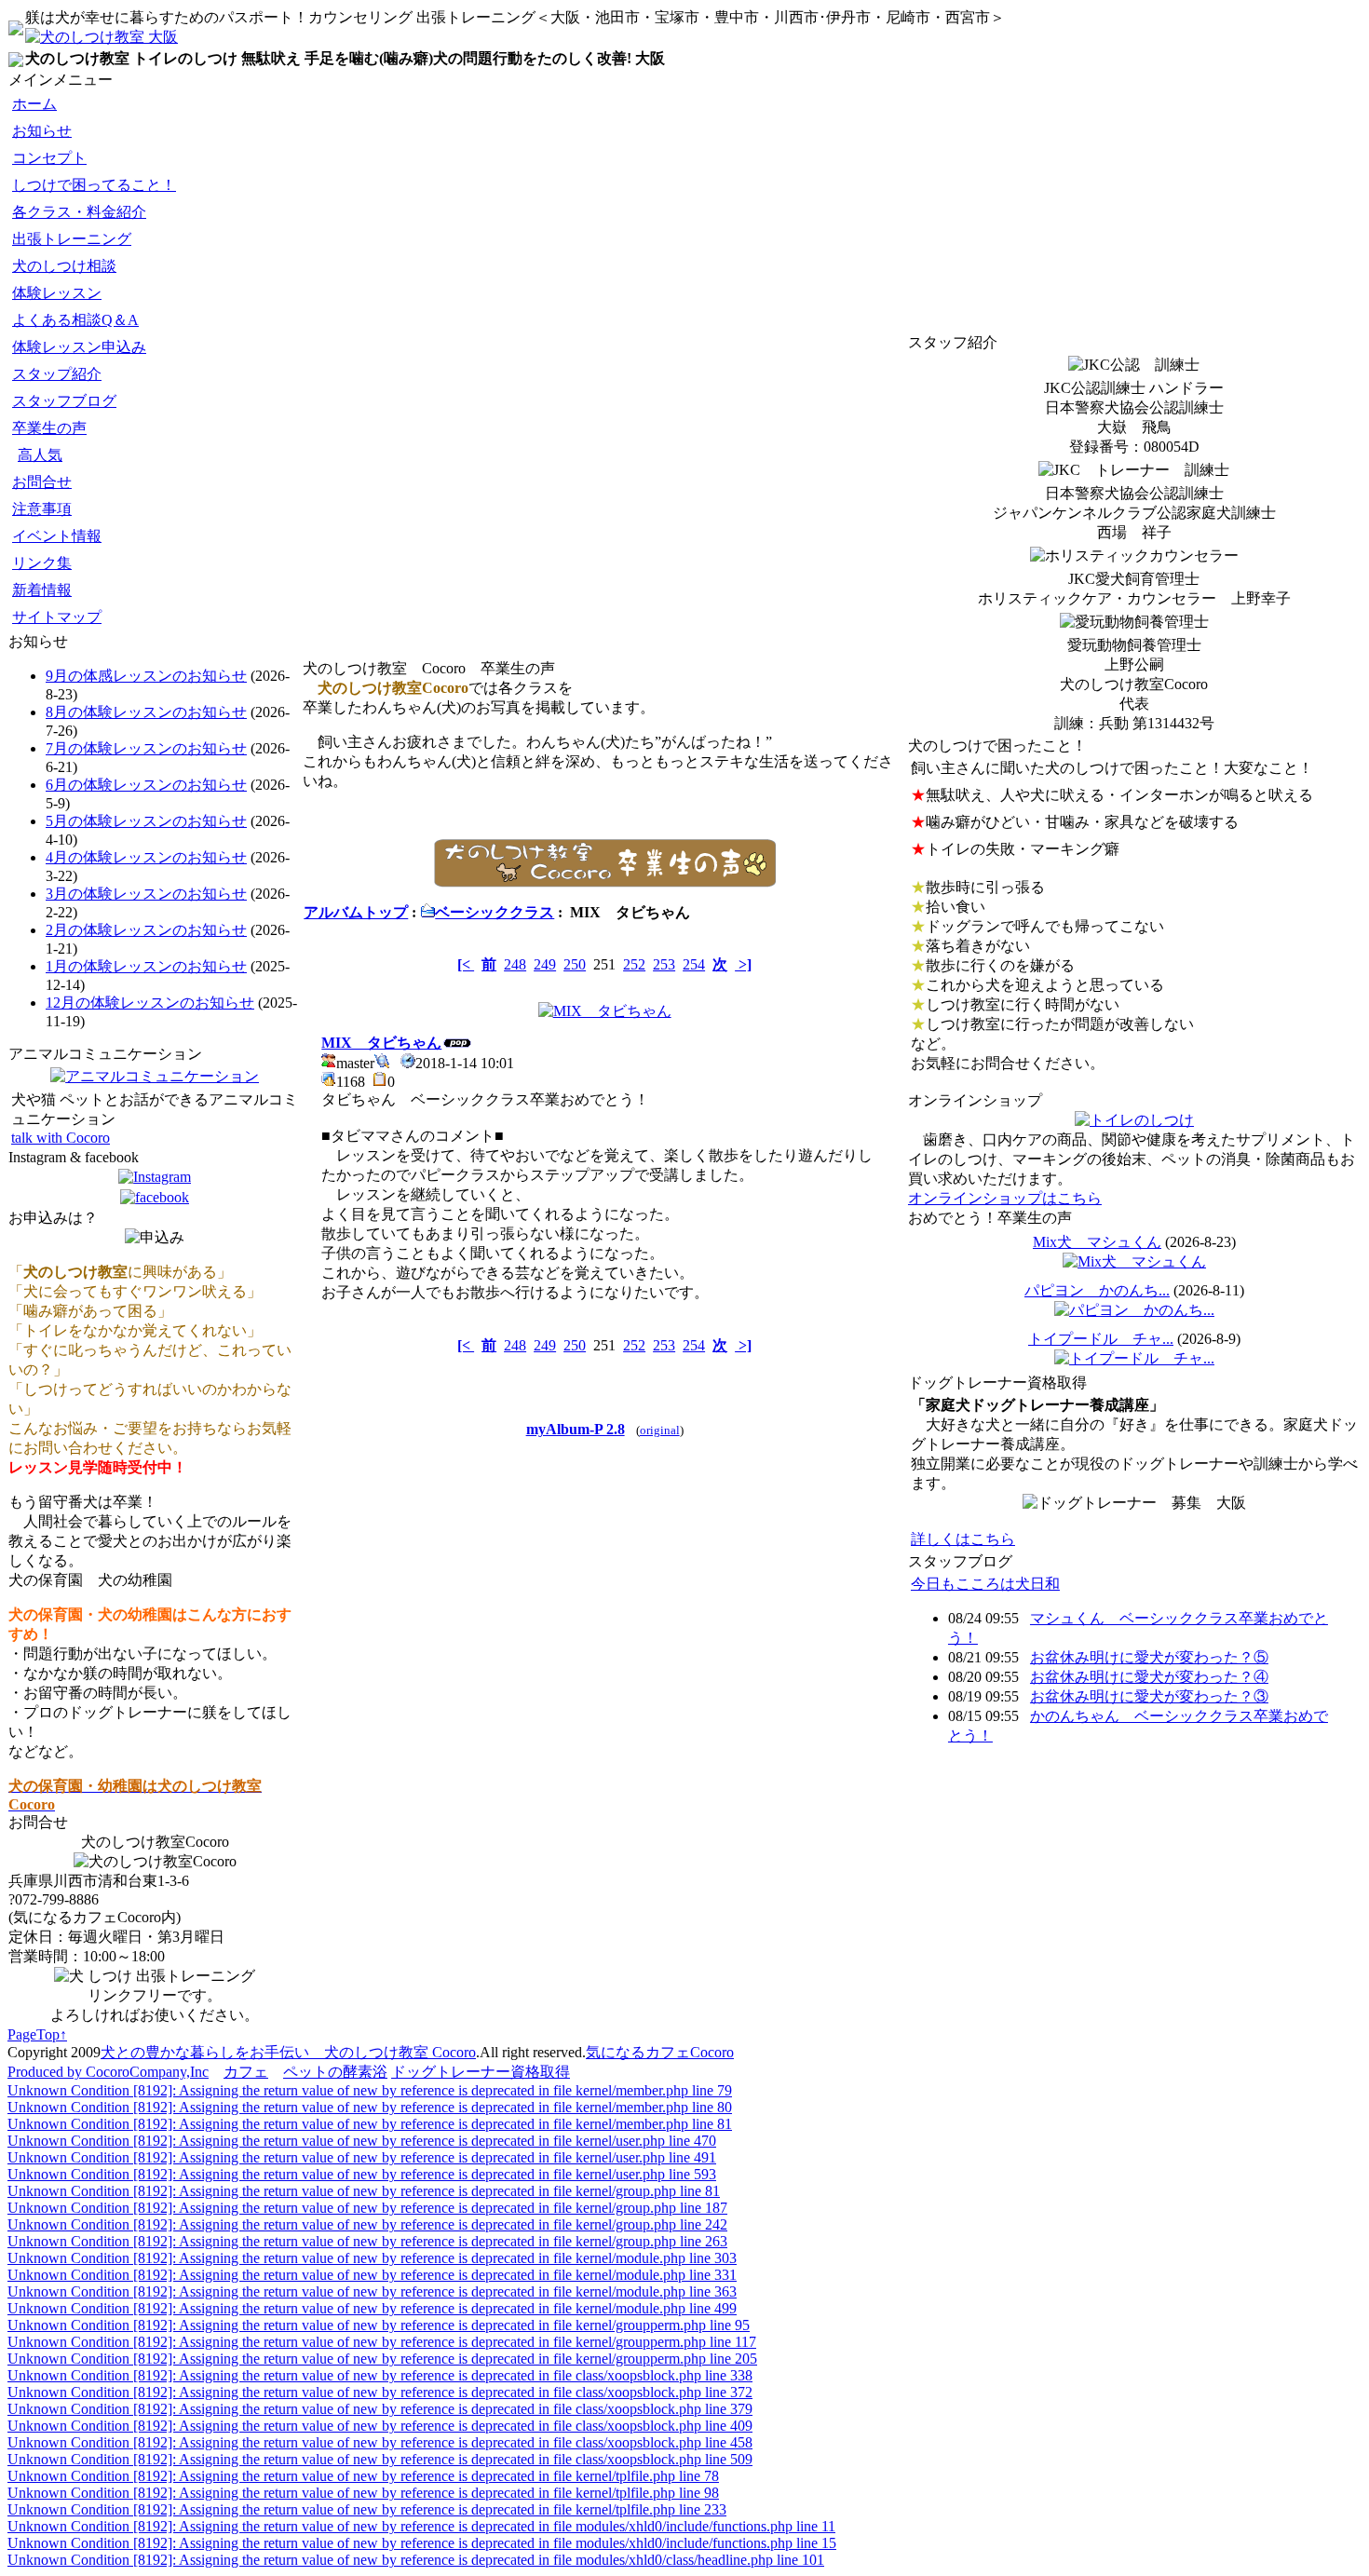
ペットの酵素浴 (335, 2072)
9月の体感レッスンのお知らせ (146, 676)
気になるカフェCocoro (660, 2052)
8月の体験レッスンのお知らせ (146, 712)
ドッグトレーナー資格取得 (481, 2072)
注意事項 (42, 509)
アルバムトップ (356, 912)
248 (515, 964)
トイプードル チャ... (1101, 1339)
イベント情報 (57, 536)
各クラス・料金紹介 (79, 212)
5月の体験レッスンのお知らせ (146, 821)
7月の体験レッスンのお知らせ (146, 748)
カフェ (246, 2072)
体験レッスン (57, 293)
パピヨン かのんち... (1097, 1290)
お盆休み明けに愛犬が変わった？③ (1149, 1696)
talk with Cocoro (61, 1138)
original (660, 1430)
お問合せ (42, 482)
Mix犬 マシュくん (1097, 1242)
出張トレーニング (72, 239)
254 (694, 964)
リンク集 (42, 563)
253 (664, 964)
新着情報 (42, 590)
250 (575, 964)
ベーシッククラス (495, 912)
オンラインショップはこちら (1005, 1198)
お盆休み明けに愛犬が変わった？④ (1149, 1677)
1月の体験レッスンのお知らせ (146, 966)
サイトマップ (57, 617)
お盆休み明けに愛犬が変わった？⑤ (1149, 1657)
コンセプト (49, 158)
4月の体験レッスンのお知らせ (146, 857)
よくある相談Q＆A (75, 320)
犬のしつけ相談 (64, 266)
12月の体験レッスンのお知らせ (150, 1003)
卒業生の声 (49, 428)
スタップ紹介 (57, 374)
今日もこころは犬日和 (985, 1584)
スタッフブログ (64, 401)
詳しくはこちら (963, 1539)
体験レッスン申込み (79, 347)
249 (545, 964)
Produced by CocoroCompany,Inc (108, 2072)
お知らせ (42, 131)
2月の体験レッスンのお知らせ (146, 930)
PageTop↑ (37, 2034)
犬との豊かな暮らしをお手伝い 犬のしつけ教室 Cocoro (288, 2052)
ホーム (34, 104)
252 (634, 964)
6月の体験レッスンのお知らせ (146, 785)
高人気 (40, 455)
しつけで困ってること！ (94, 185)
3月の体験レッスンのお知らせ (146, 894)
